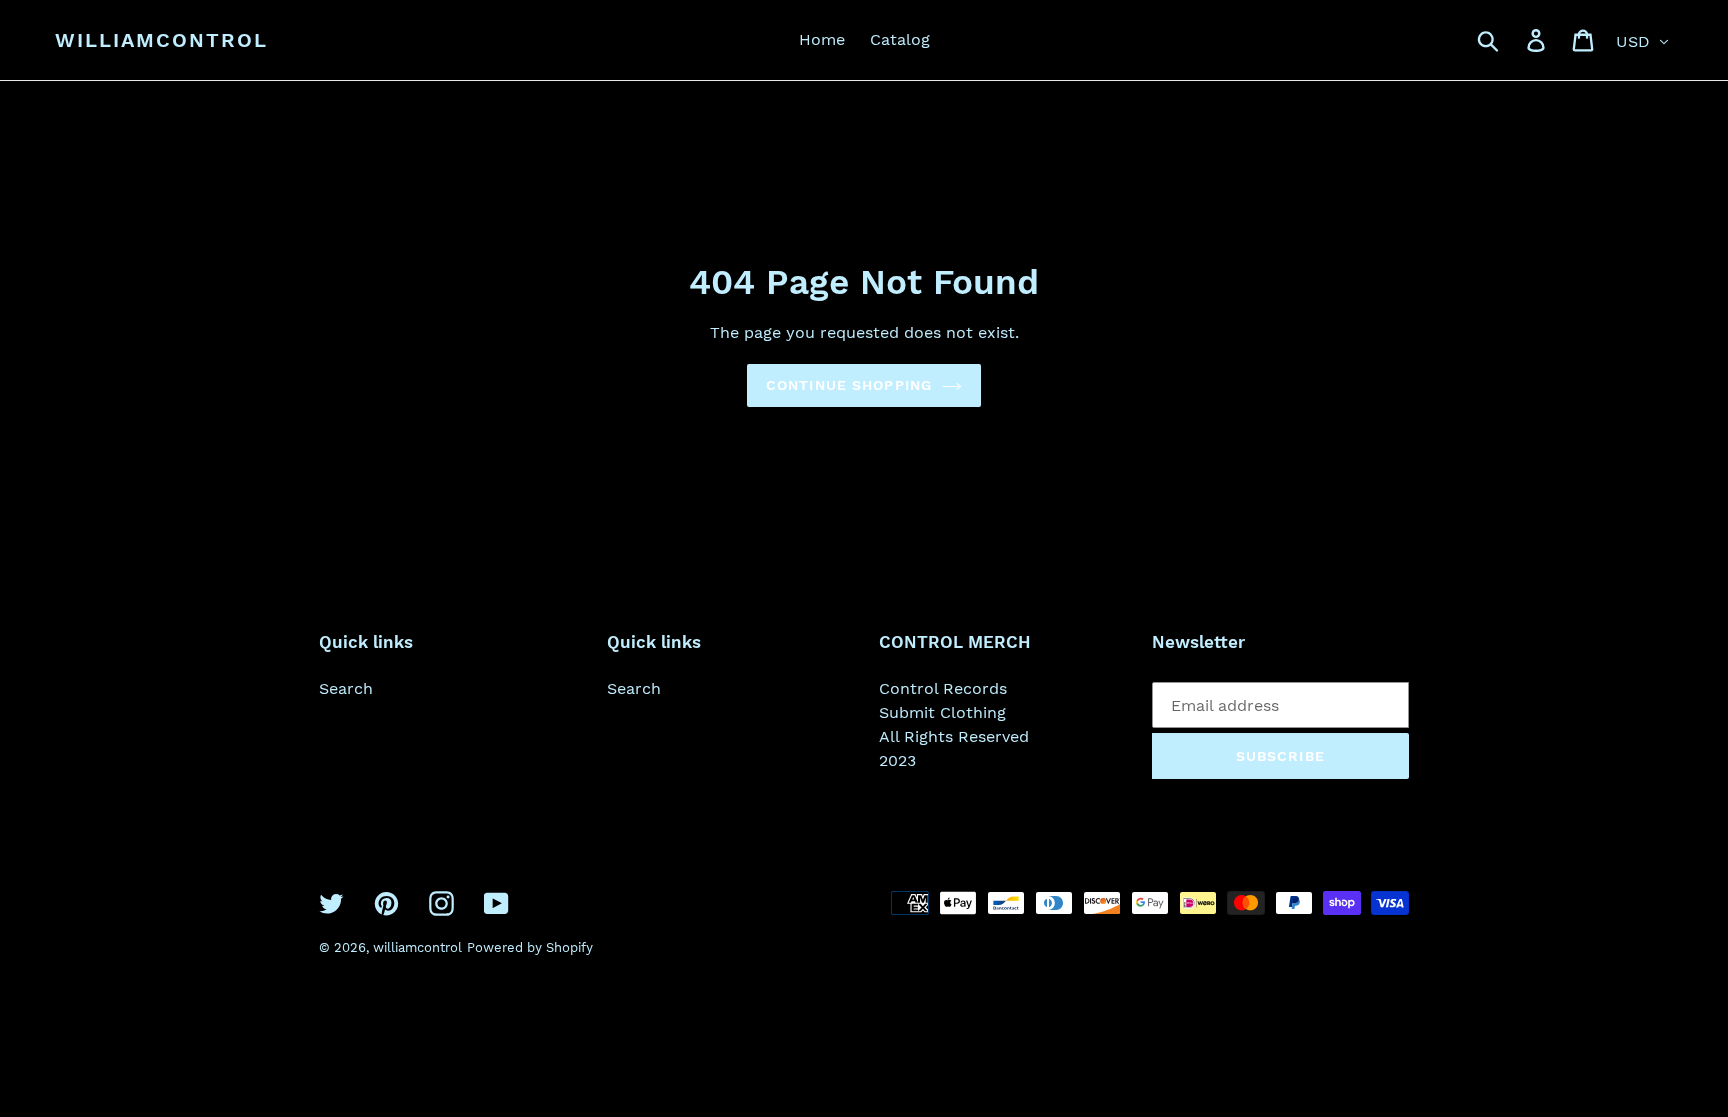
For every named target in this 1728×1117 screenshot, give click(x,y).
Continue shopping (849, 385)
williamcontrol (161, 40)
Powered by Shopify (530, 947)
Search (346, 688)
